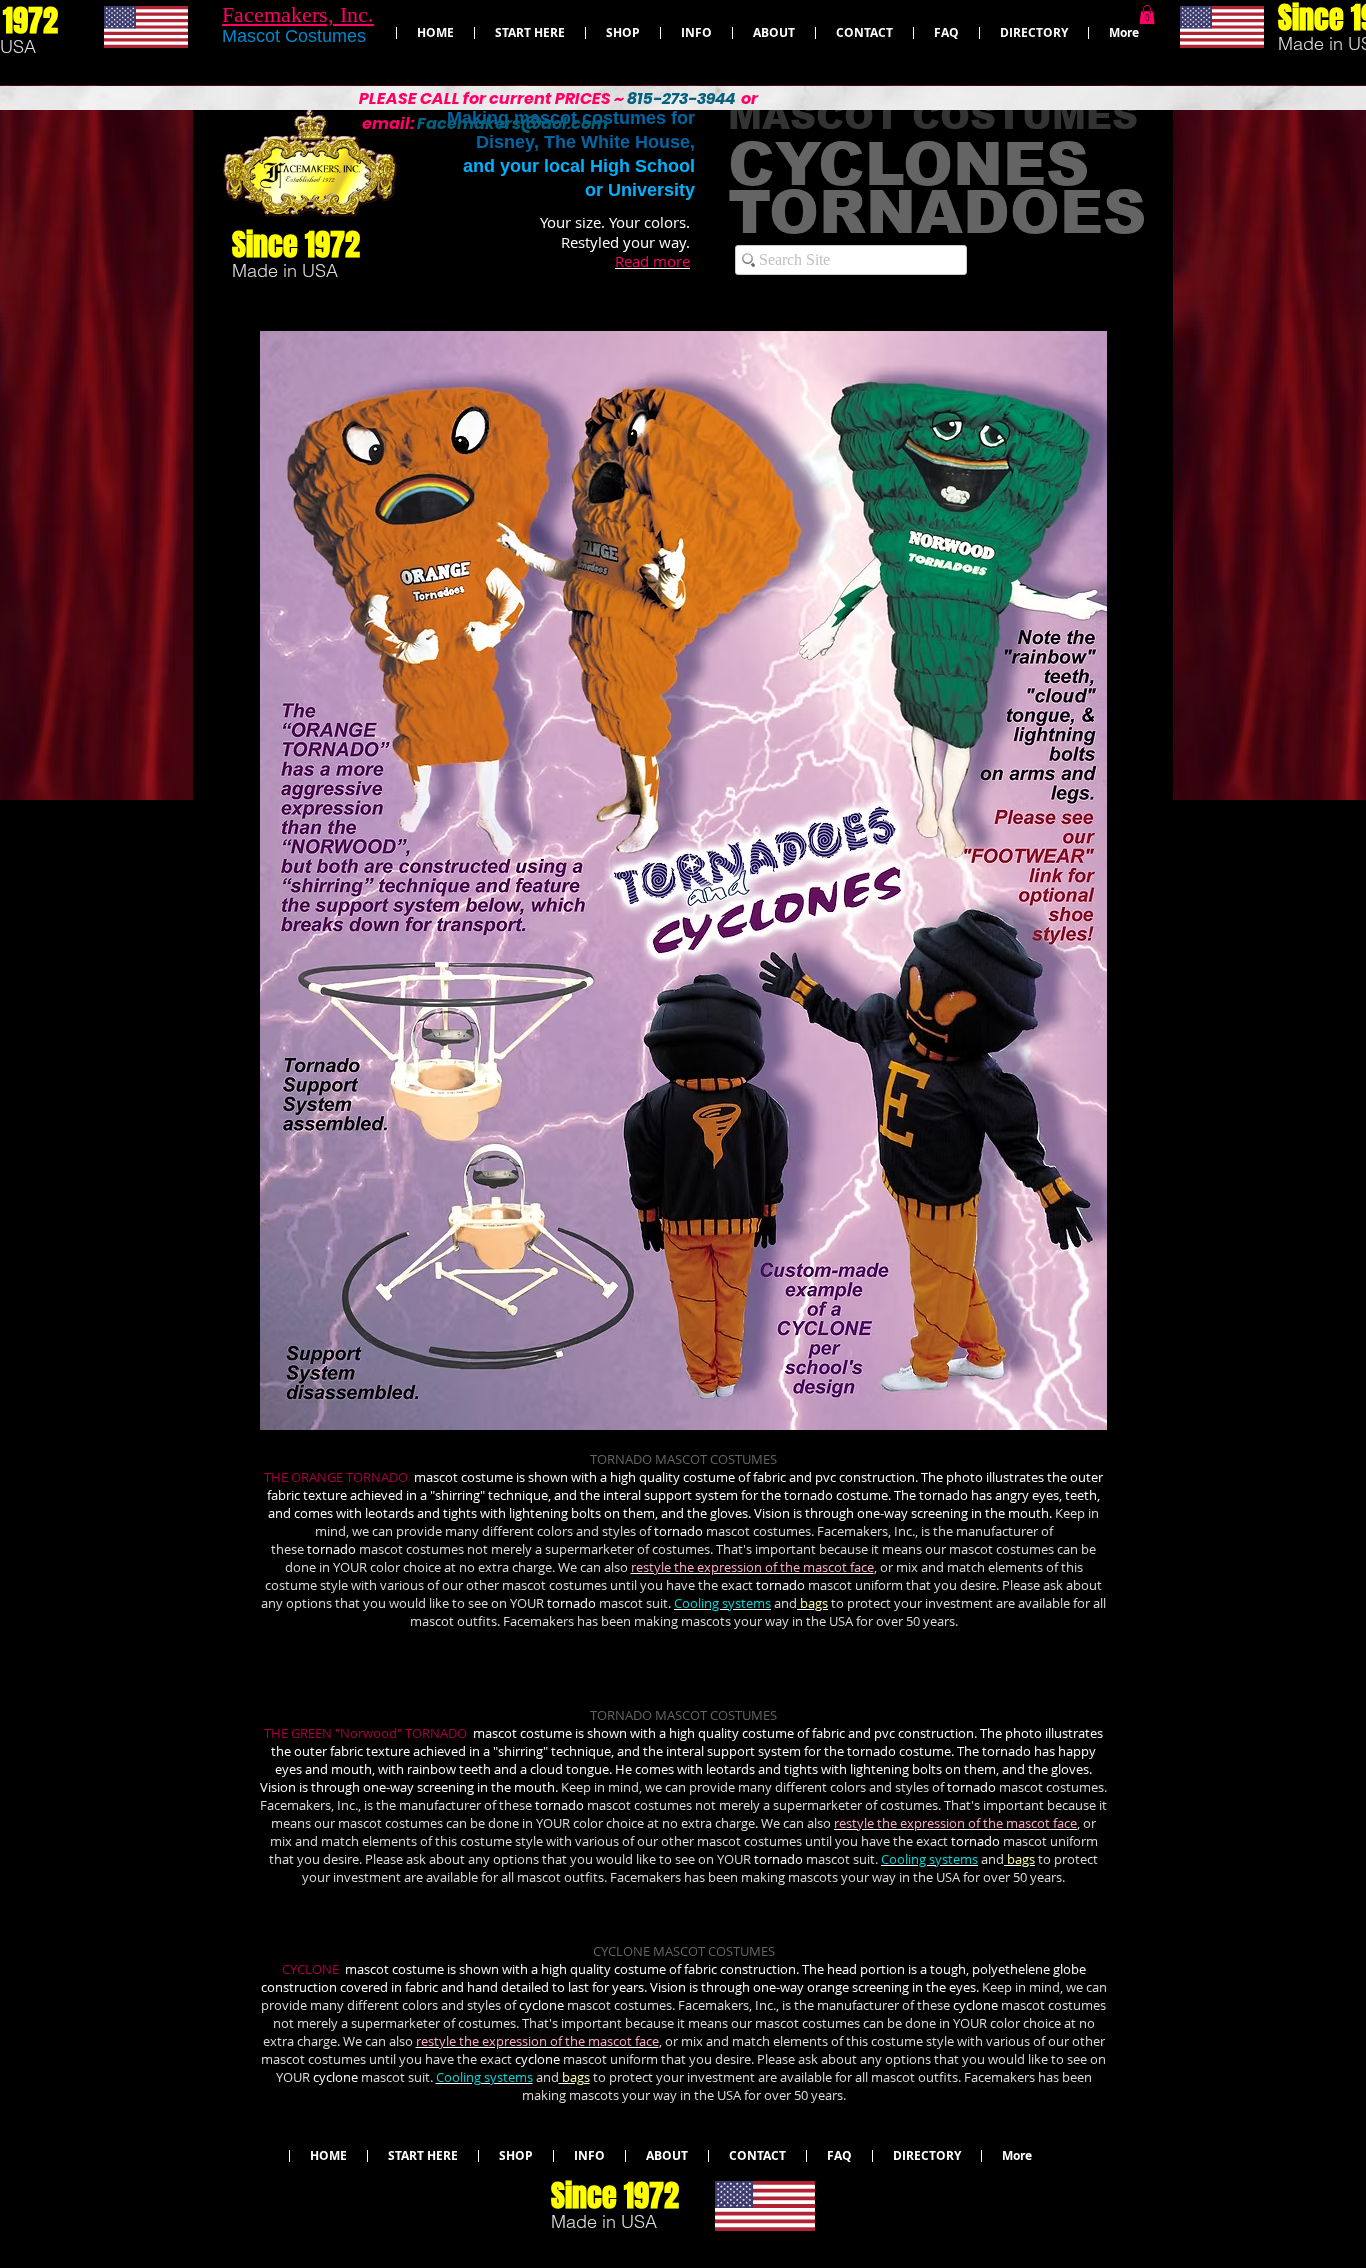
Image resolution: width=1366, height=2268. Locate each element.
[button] (1147, 14)
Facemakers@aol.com (512, 123)
